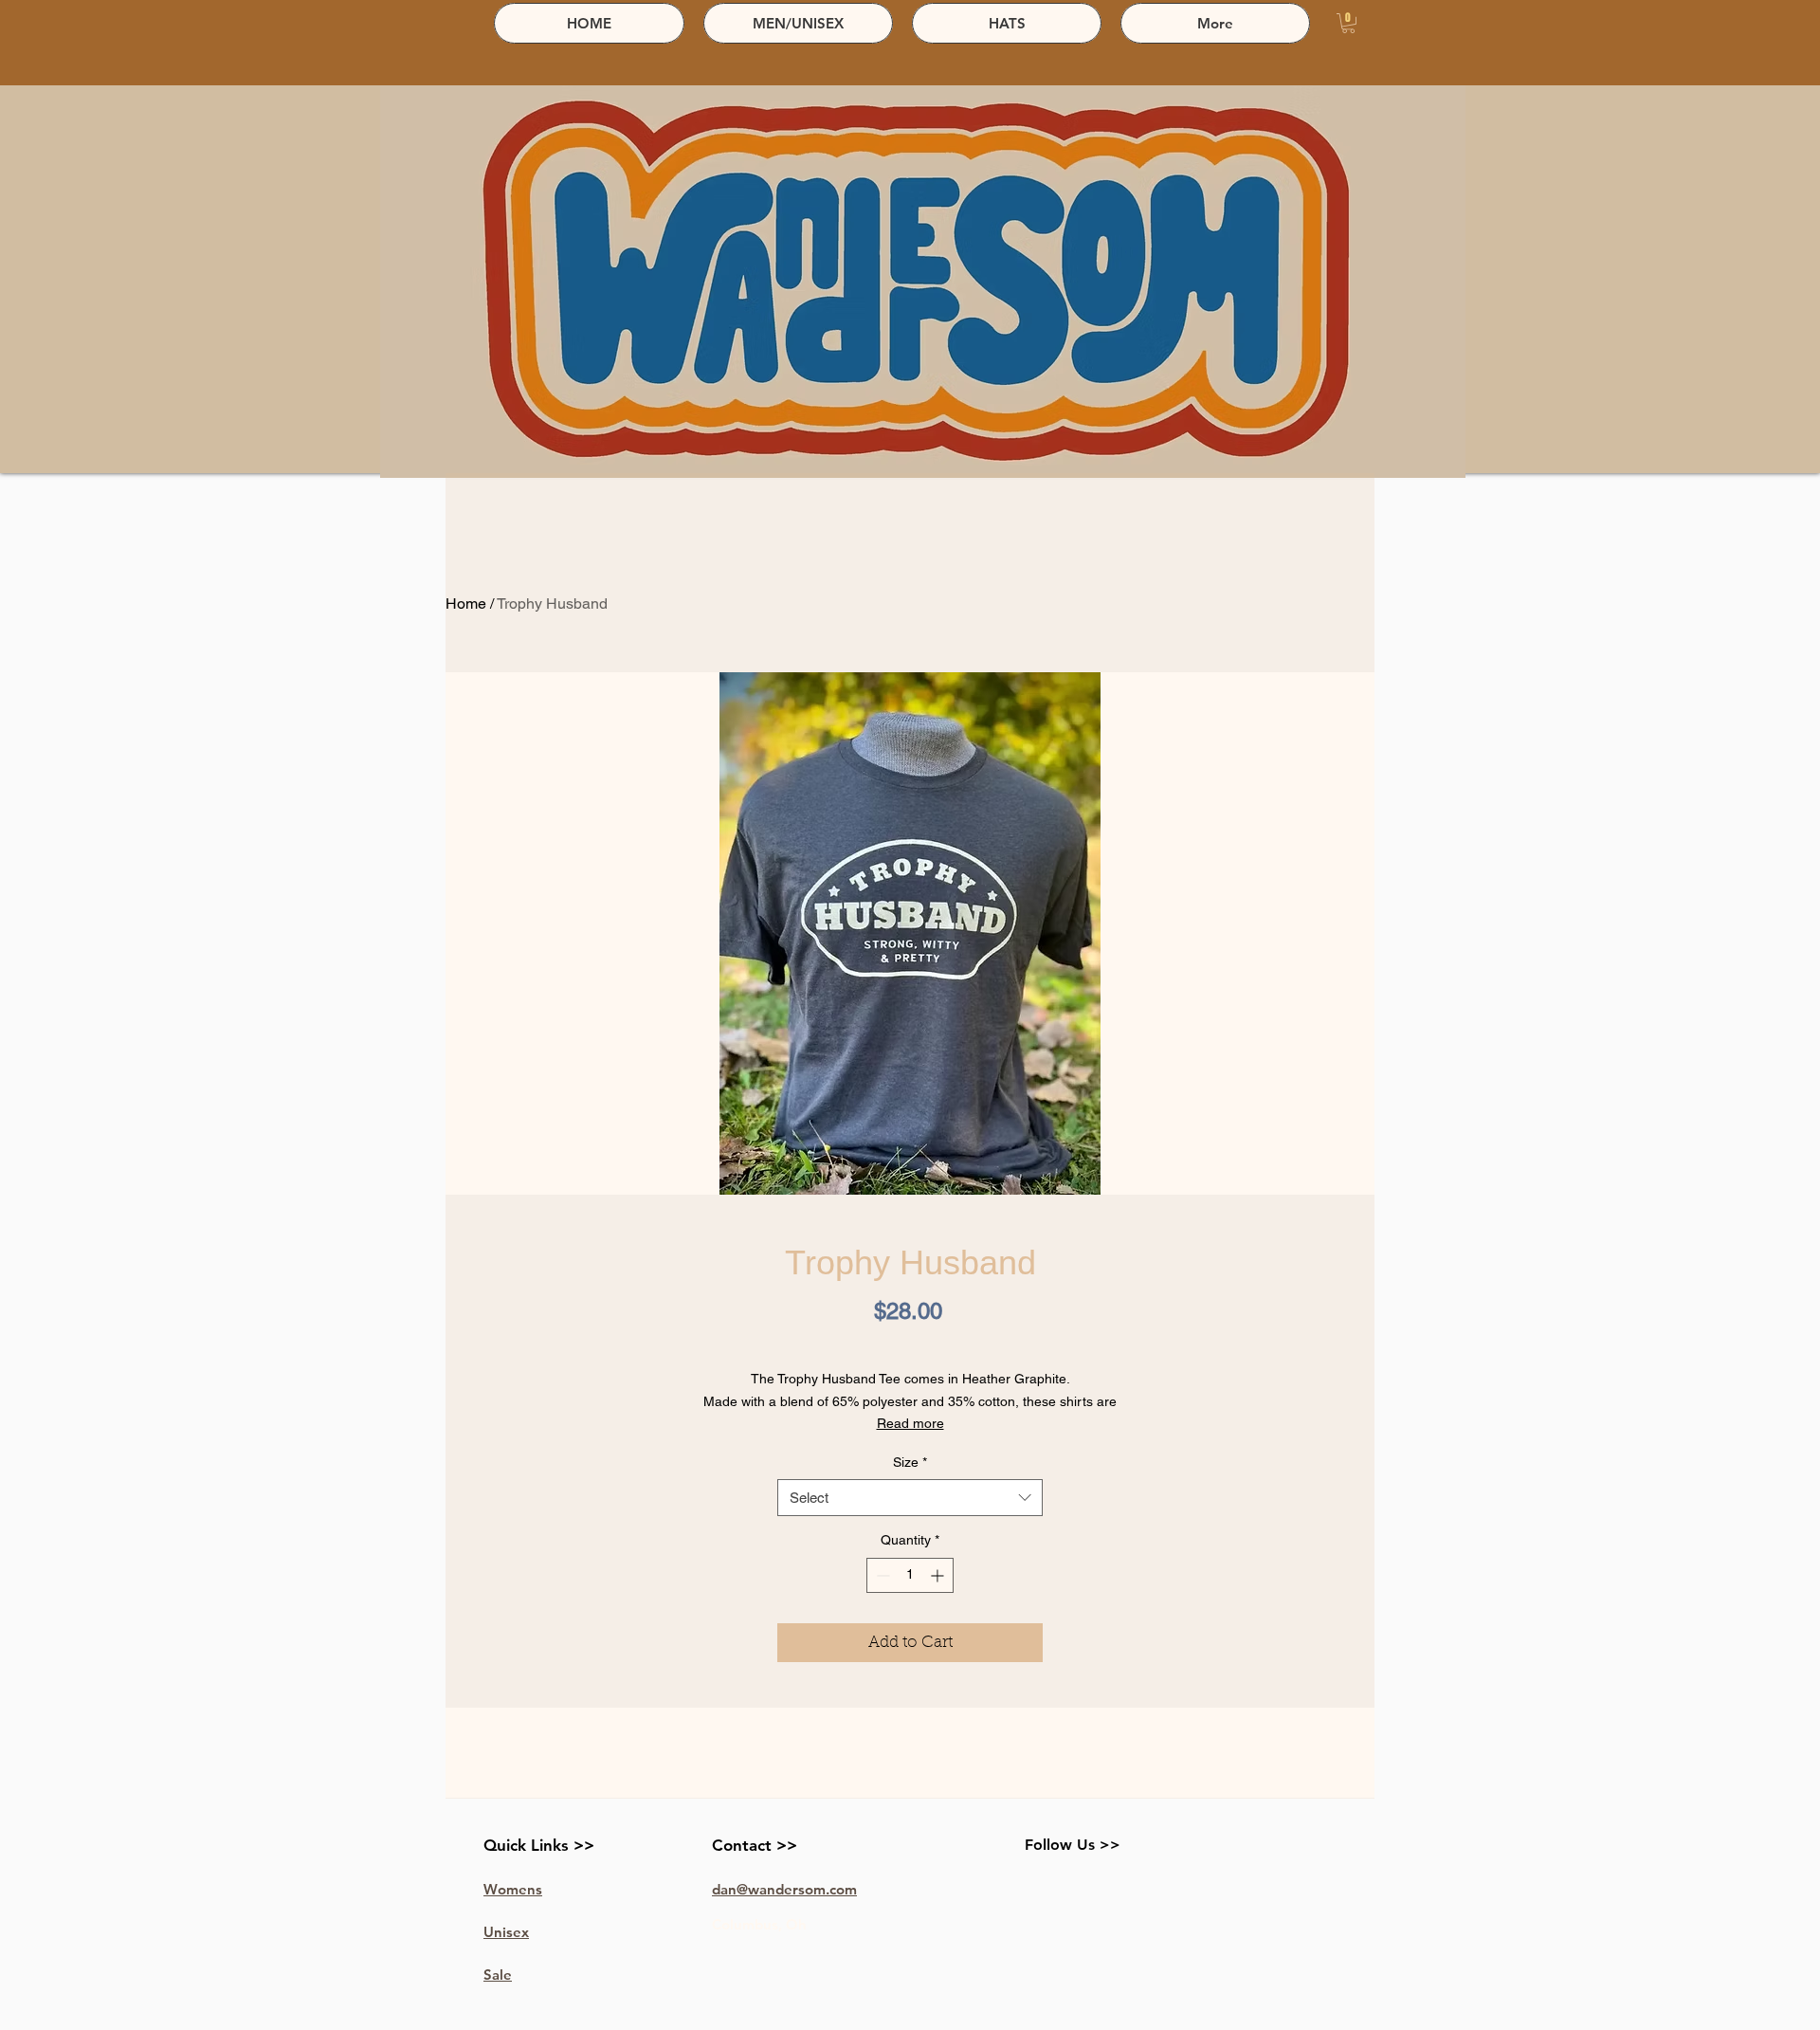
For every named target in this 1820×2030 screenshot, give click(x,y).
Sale (498, 1975)
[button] (1348, 23)
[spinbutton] (910, 1575)
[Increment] (939, 1575)
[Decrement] (881, 1575)
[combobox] (910, 1498)
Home (466, 604)
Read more (910, 1423)
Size (910, 1462)
